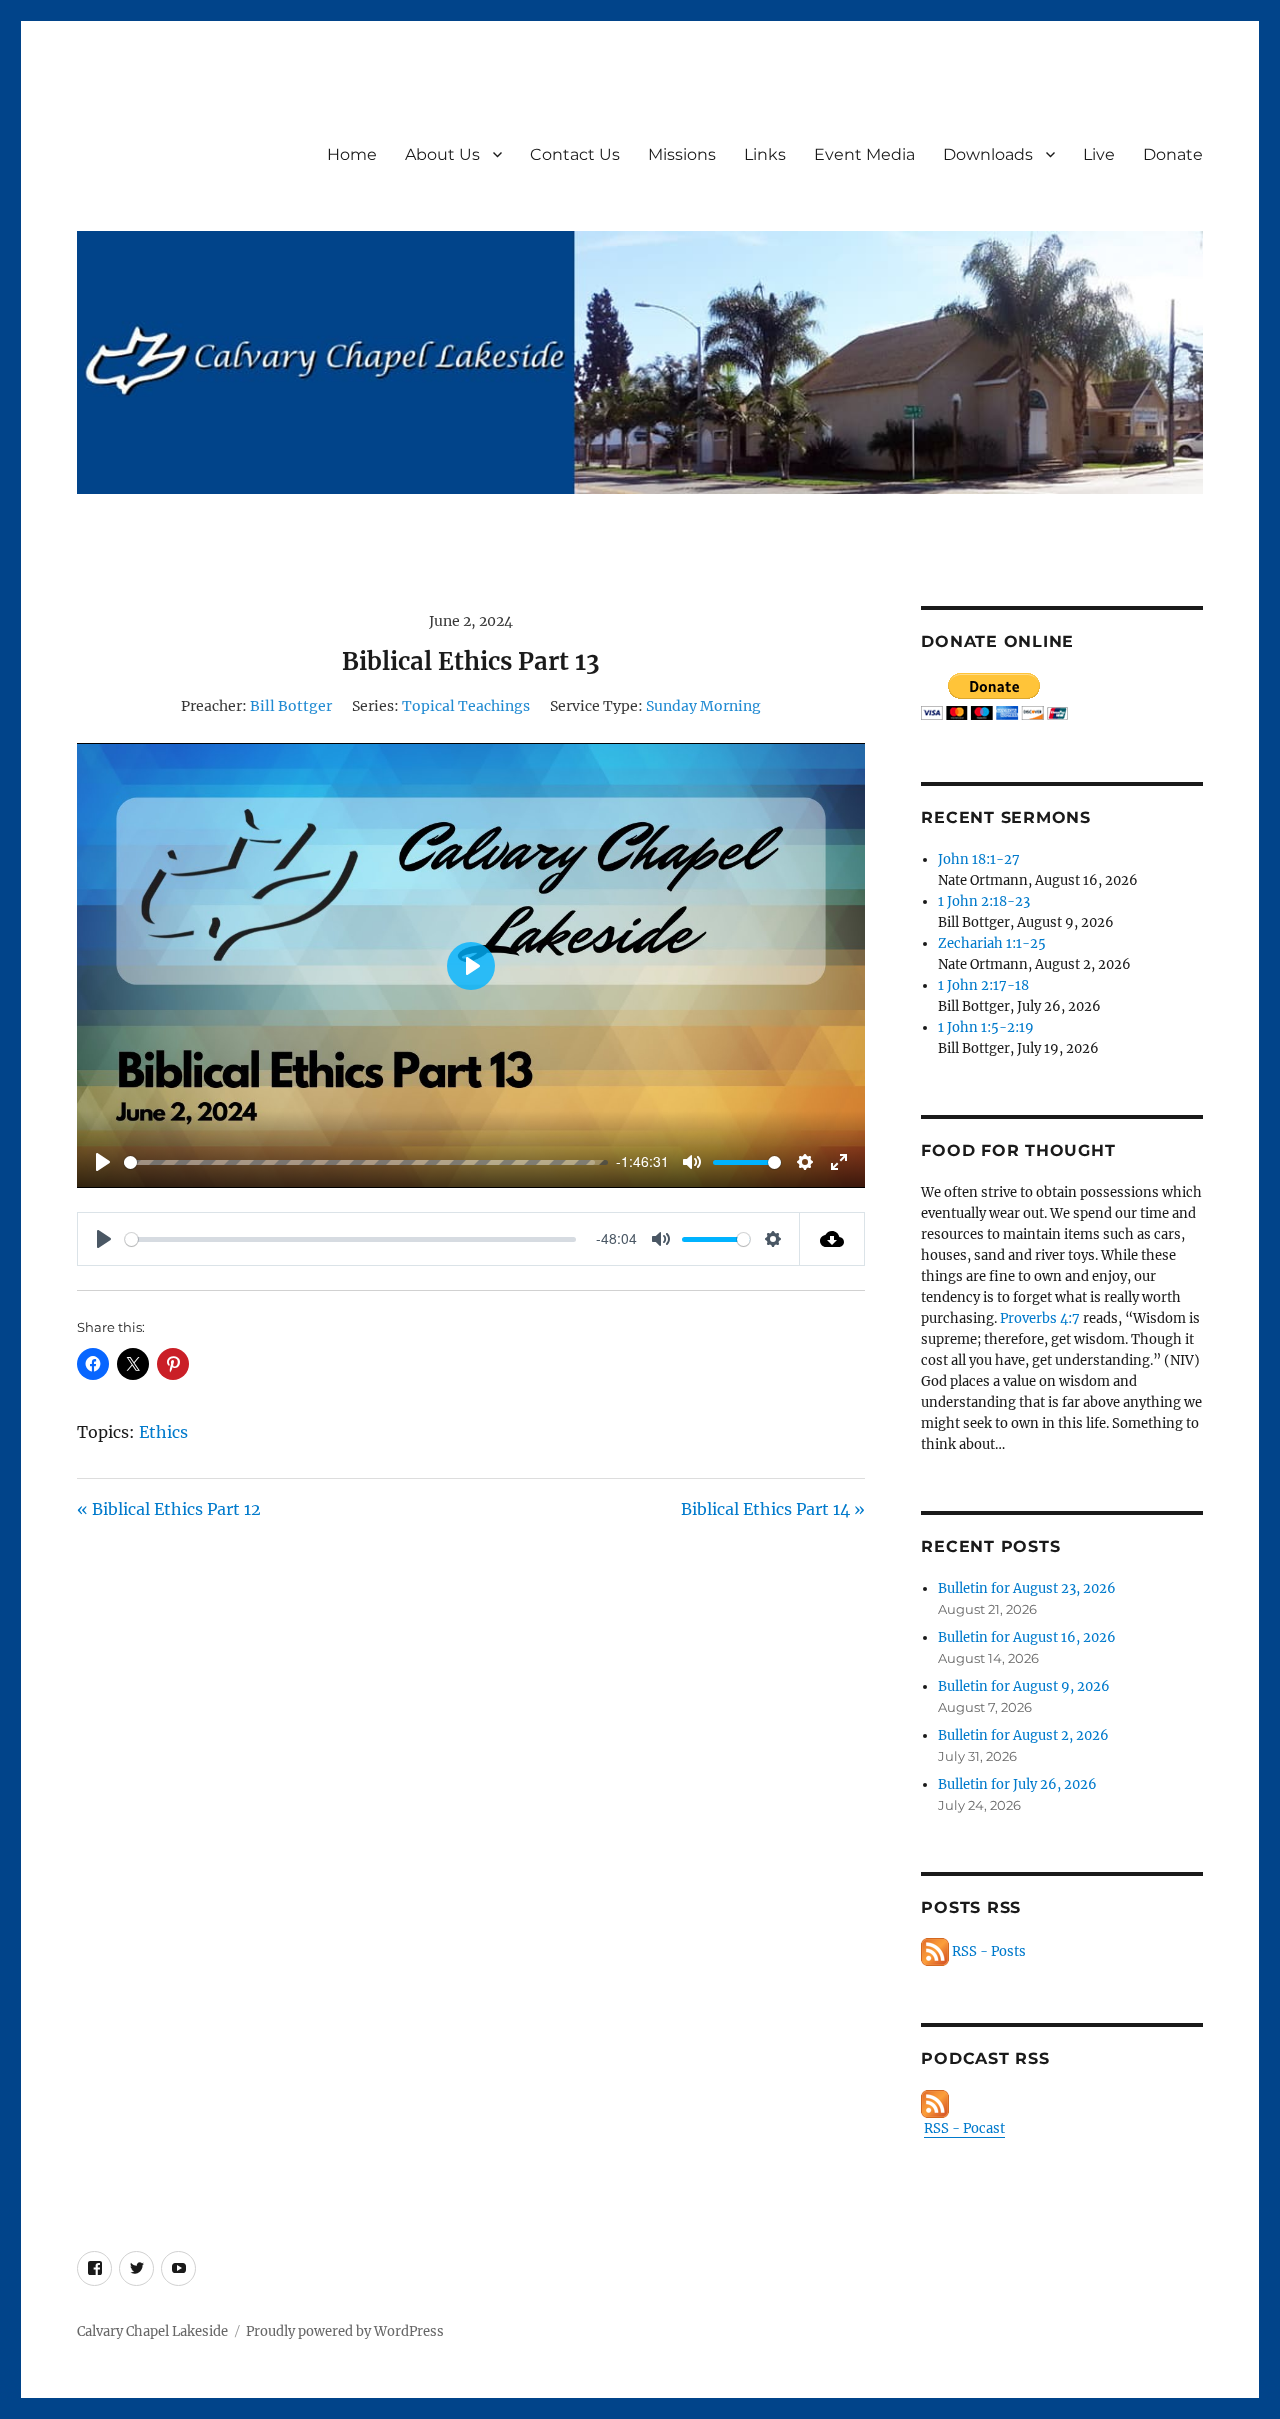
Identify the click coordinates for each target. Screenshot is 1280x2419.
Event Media (864, 154)
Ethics (163, 1432)
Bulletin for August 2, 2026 (1023, 1735)
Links (765, 154)
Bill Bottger (291, 706)
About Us (442, 154)
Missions (682, 154)
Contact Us (575, 154)
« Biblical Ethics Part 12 (169, 1509)
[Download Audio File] (832, 1239)
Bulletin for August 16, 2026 (1027, 1637)
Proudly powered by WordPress (345, 2331)
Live (1099, 154)
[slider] (359, 1162)
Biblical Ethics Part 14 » (773, 1509)
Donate (1173, 154)
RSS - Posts (987, 1951)
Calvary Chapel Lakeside (152, 2331)
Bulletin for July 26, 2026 (1017, 1784)
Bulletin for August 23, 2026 (1027, 1588)
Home (352, 154)
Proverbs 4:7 (1040, 1318)
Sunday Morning (703, 706)
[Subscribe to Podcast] (1061, 2104)
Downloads (988, 154)
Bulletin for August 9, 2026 (1024, 1686)
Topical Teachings (466, 706)
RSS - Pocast (964, 2128)
